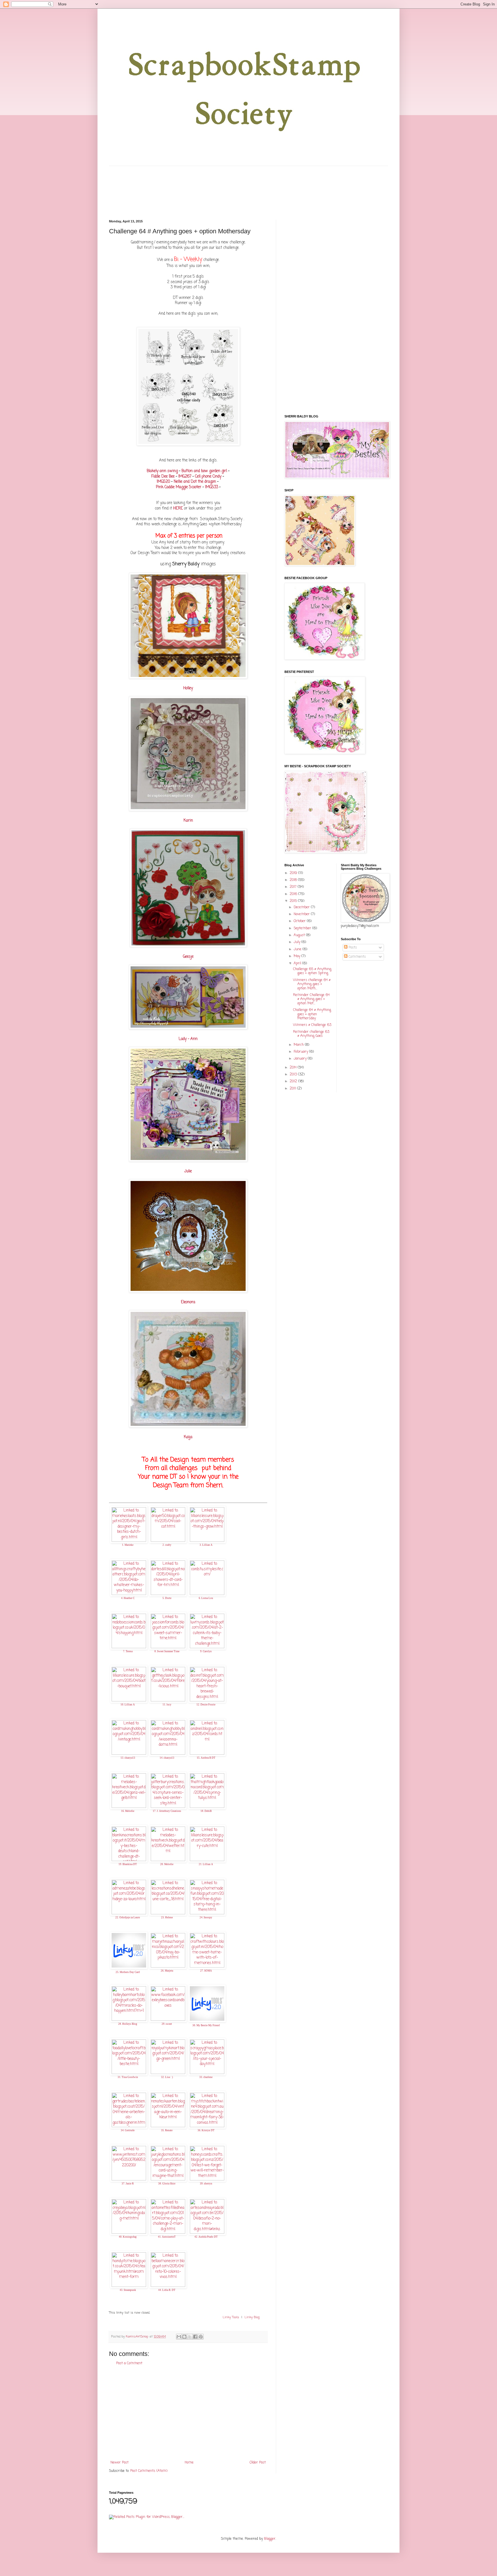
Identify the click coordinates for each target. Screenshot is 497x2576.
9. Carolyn (206, 1651)
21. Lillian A (206, 1864)
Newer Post (120, 2463)
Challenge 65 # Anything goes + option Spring (312, 971)
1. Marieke (128, 1545)
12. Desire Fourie (206, 1705)
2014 (294, 1068)
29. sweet (167, 2024)
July (298, 942)
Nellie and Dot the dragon (195, 482)
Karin (188, 820)
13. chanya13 (128, 1758)
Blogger (270, 2539)
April (298, 963)
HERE (178, 508)
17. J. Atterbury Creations (167, 1811)
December (302, 907)
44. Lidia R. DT (167, 2290)
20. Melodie (167, 1864)
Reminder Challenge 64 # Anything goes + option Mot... (311, 999)
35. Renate (167, 2130)
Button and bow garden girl (204, 471)
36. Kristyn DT (206, 2130)
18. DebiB (206, 1811)
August (300, 935)
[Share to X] (190, 2337)
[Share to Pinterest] (201, 2337)
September (303, 928)
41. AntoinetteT (167, 2237)
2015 (294, 901)
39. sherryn (206, 2184)
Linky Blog (252, 2317)
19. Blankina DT (128, 1864)
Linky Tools (231, 2317)
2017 (294, 887)
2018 (294, 880)
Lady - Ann (188, 1039)
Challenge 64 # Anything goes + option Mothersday (312, 1014)
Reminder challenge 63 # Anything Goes (311, 1034)
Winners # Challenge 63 (312, 1025)
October (300, 921)
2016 (294, 894)
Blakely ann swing (162, 471)
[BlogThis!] (184, 2337)
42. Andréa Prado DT (206, 2237)
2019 (294, 873)
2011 (293, 1089)
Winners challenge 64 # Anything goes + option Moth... (312, 984)
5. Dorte (167, 1598)
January (301, 1059)
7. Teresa (128, 1651)
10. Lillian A (128, 1705)
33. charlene (206, 2077)
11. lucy (167, 1705)
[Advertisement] (188, 2413)
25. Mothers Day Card (128, 1972)
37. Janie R (128, 2184)
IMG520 (163, 482)
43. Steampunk (128, 2290)
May (298, 956)
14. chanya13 (167, 1758)
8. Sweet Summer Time (167, 1651)
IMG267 (185, 476)
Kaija (188, 1437)
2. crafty (167, 1545)
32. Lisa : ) (167, 2077)
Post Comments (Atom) (149, 2471)
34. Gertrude (128, 2130)
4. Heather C (128, 1598)
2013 (294, 1075)
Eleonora (188, 1302)
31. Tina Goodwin (128, 2077)
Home (189, 2463)
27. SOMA (206, 1971)
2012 (294, 1081)
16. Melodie (128, 1811)
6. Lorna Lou (206, 1598)
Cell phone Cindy (208, 476)
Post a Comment (129, 2363)
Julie (188, 1171)
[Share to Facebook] (195, 2337)
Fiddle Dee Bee (163, 476)
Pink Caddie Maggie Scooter (178, 487)
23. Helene (167, 1917)
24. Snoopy (206, 1917)
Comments (357, 957)
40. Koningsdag (128, 2237)
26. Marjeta (167, 1971)
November (302, 914)
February (301, 1052)
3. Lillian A (206, 1545)
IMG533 (212, 487)
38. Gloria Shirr (167, 2184)
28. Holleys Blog (128, 2024)
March (299, 1045)
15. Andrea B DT (206, 1758)
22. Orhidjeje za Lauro (128, 1917)
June (298, 949)
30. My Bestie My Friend (206, 2025)
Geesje (188, 957)
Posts (352, 948)
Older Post (258, 2463)
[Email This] (179, 2337)
